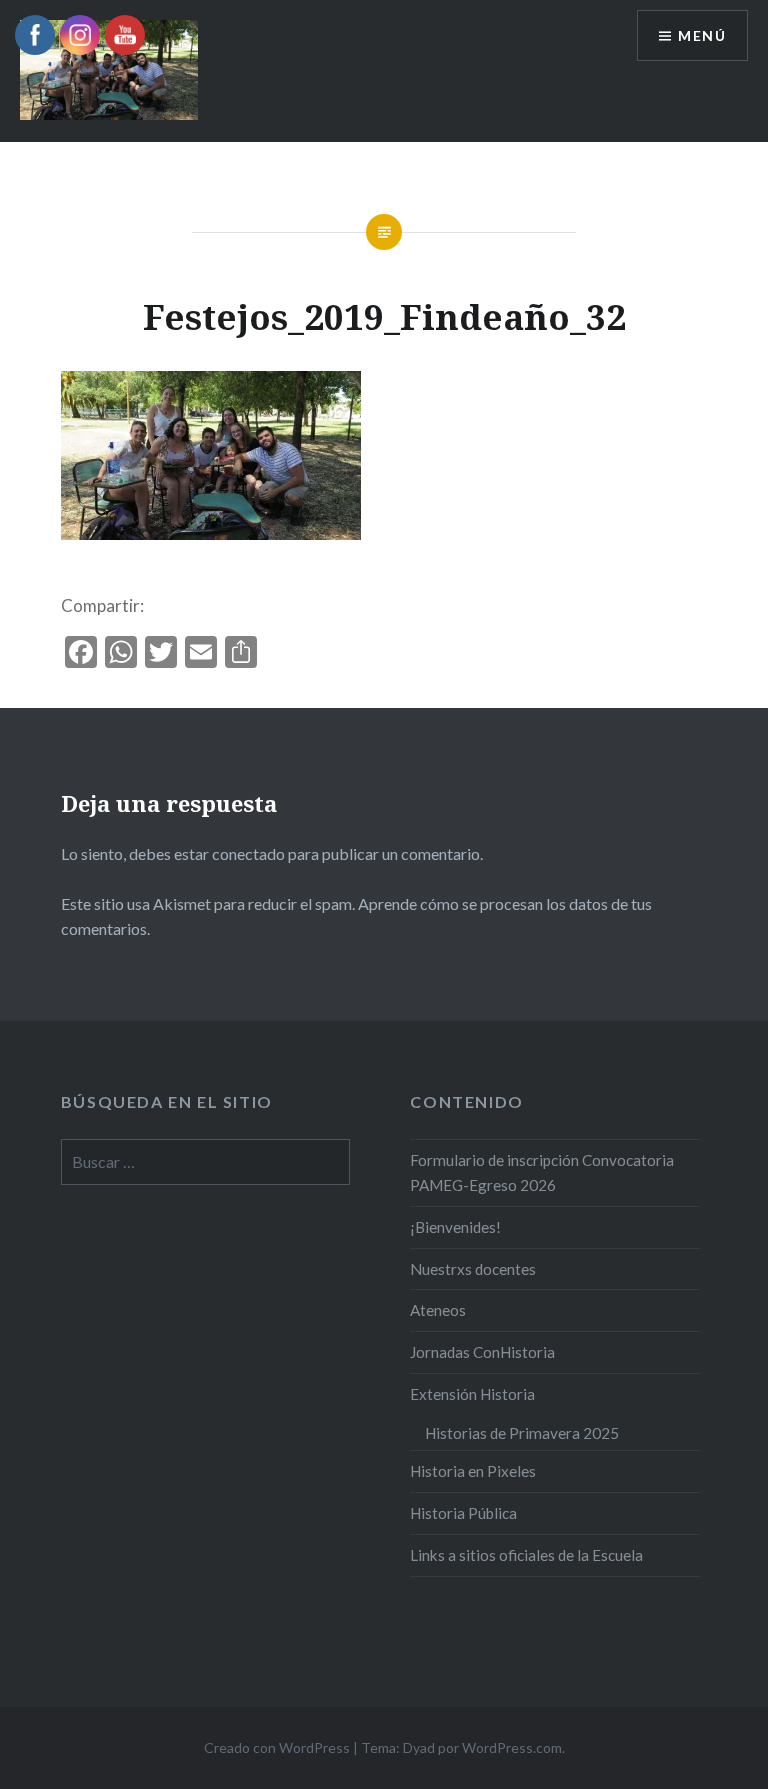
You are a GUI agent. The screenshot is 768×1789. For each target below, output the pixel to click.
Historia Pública (463, 1513)
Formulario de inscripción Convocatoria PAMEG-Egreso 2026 (542, 1172)
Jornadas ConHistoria (482, 1352)
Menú (702, 35)
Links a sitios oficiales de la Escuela (526, 1555)
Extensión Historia (472, 1394)
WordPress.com (512, 1747)
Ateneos (438, 1310)
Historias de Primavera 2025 (522, 1433)
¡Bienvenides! (455, 1227)
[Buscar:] (206, 1162)
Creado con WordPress (277, 1747)
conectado (248, 853)
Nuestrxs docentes (473, 1269)
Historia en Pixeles (473, 1471)
